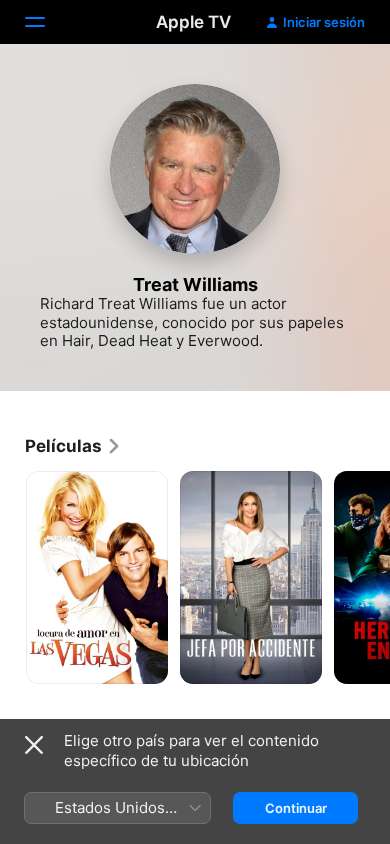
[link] (73, 446)
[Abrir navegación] (47, 22)
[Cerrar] (34, 745)
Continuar (296, 808)
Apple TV (193, 22)
